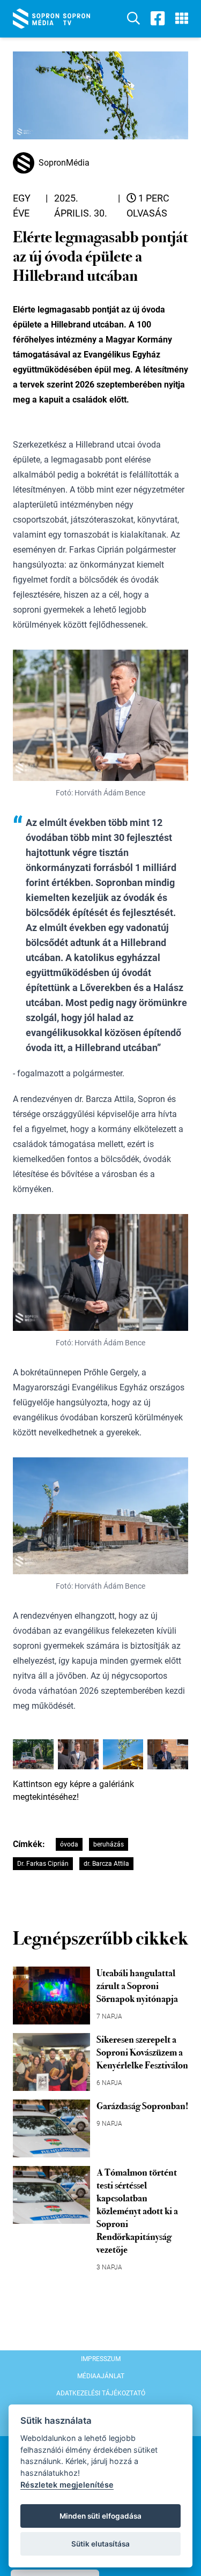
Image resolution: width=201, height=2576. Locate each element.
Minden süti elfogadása (100, 2516)
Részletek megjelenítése (67, 2485)
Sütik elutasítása (100, 2544)
